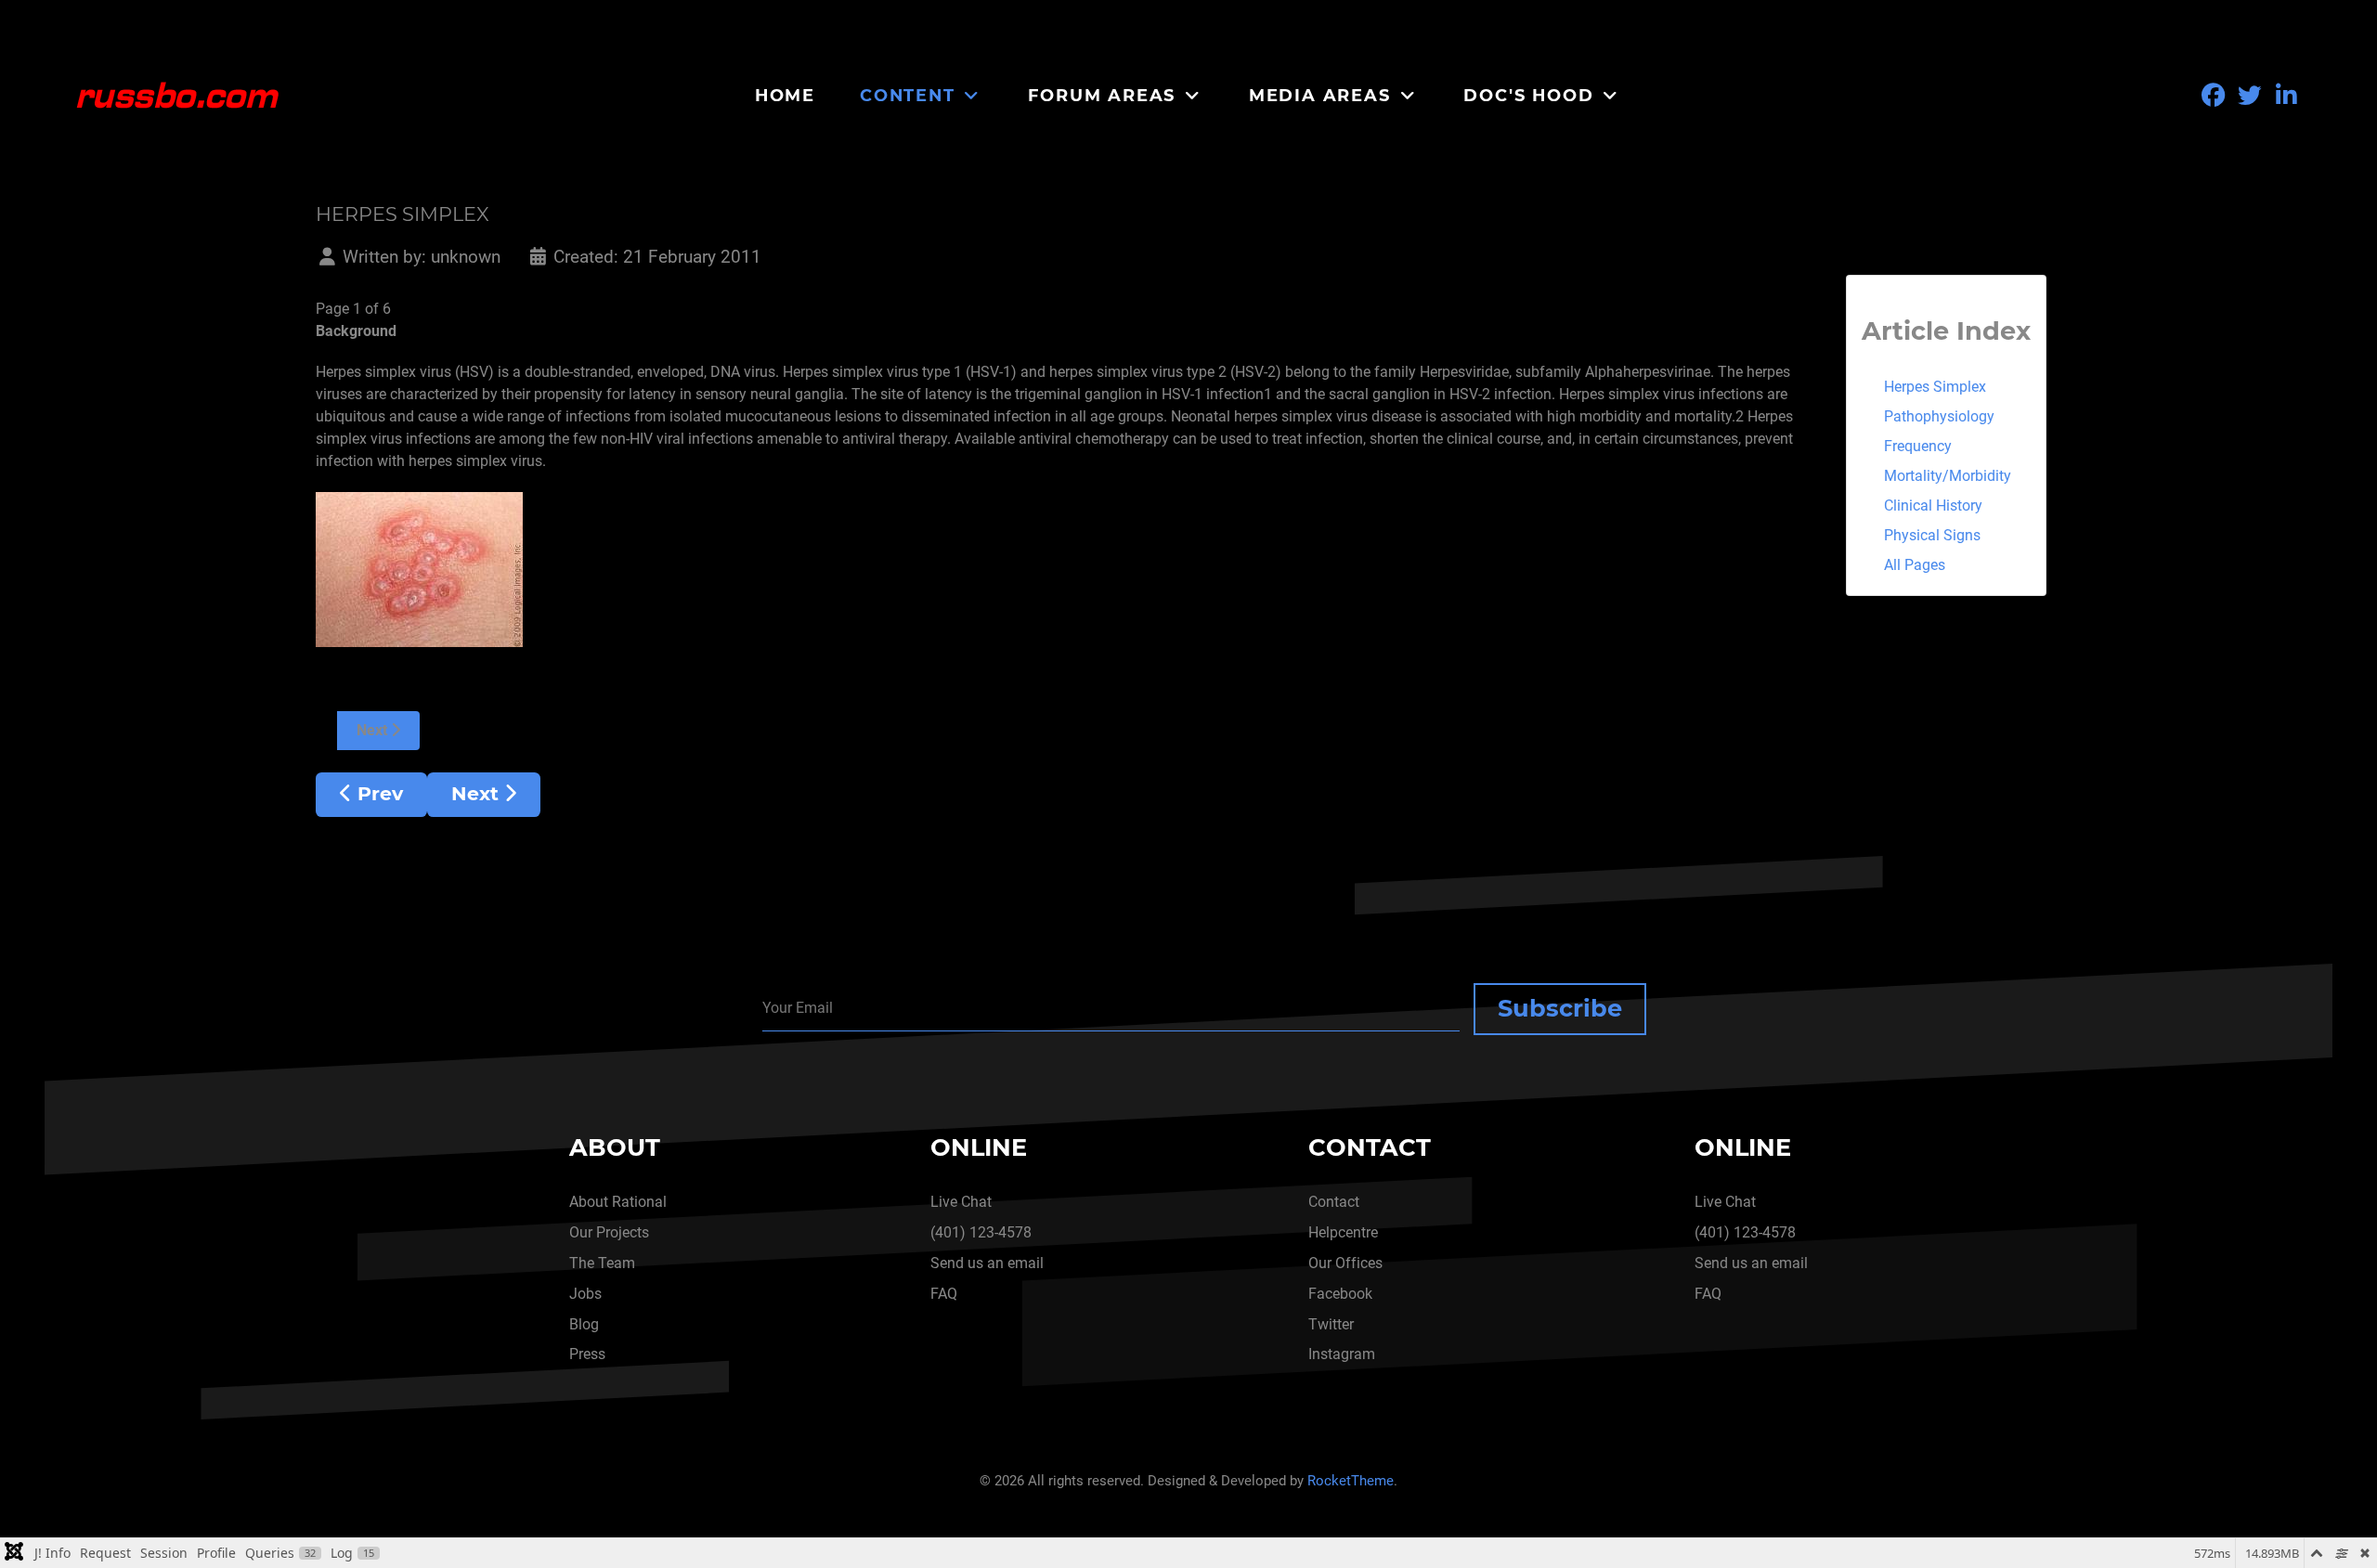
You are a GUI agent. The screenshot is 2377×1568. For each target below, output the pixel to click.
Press (587, 1354)
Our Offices (1345, 1263)
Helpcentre (1343, 1232)
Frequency (1918, 446)
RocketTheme (1351, 1481)
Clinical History (1933, 505)
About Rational (618, 1202)
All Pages (1915, 565)
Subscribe (1560, 1008)
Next (374, 730)
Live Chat (961, 1202)
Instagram (1342, 1354)
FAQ (944, 1294)
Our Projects (609, 1232)
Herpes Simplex (1935, 387)
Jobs (585, 1294)
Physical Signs (1932, 535)
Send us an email (987, 1263)
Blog (584, 1324)
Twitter (1331, 1324)
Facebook (1340, 1294)
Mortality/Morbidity (1948, 476)
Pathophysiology (1939, 416)
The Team (602, 1263)
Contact (1334, 1202)
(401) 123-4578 (981, 1232)
